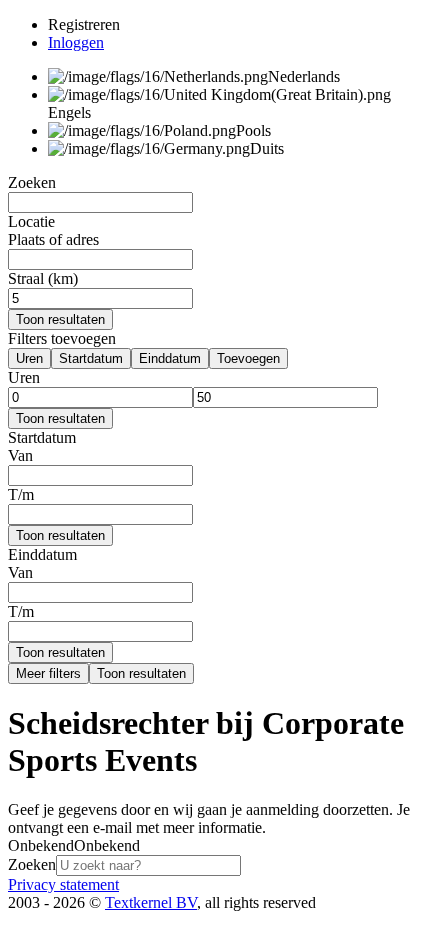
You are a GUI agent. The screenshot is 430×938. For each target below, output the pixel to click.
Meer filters (48, 673)
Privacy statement (63, 884)
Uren (29, 358)
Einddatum (170, 358)
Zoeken (32, 864)
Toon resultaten (60, 319)
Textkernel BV (151, 902)
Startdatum (91, 358)
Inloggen (76, 42)
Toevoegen (248, 358)
